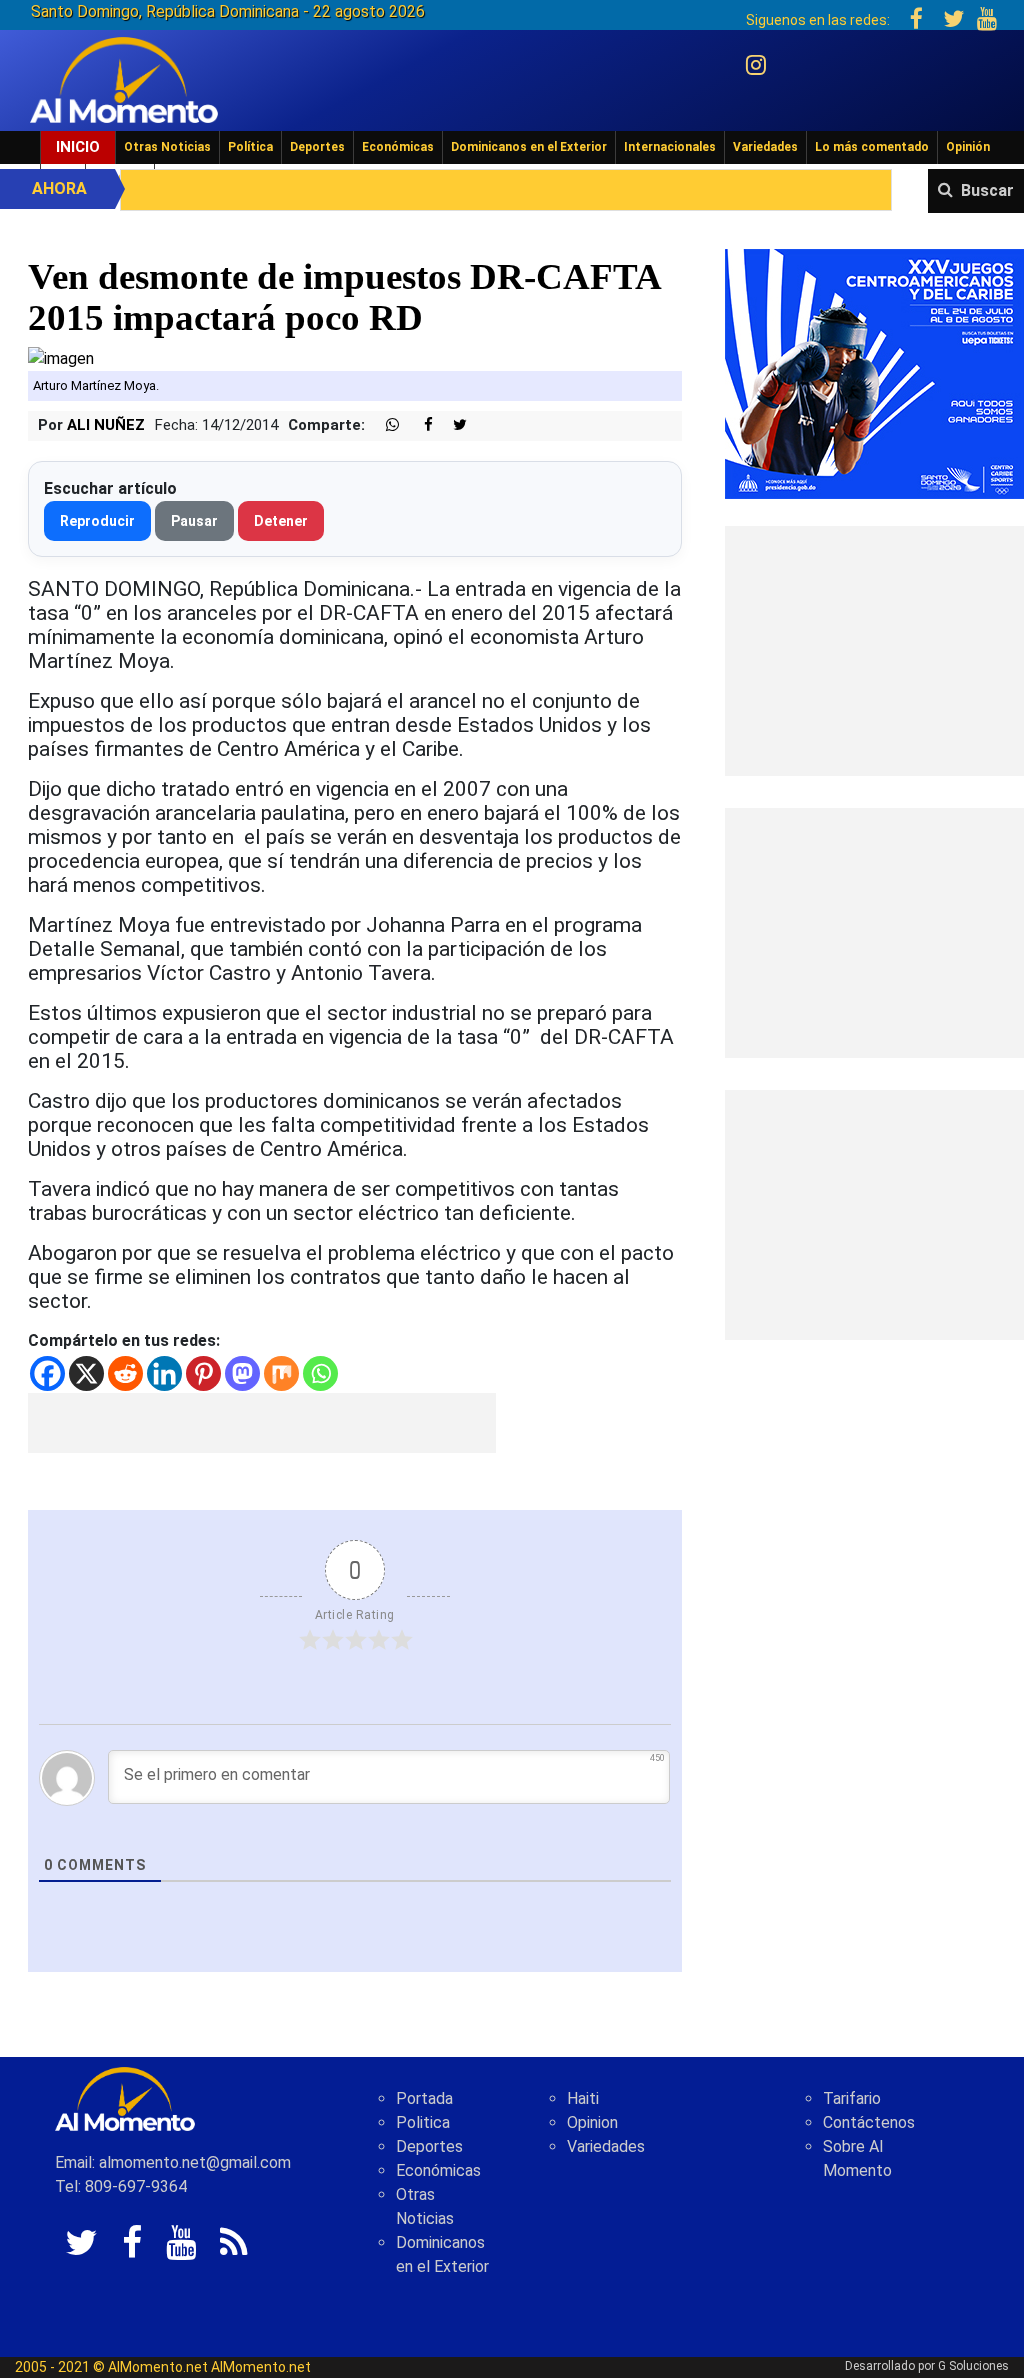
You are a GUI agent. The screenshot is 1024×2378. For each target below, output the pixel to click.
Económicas (398, 147)
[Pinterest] (203, 1373)
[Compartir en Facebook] (418, 425)
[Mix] (281, 1373)
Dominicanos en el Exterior (529, 147)
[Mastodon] (242, 1373)
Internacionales (670, 147)
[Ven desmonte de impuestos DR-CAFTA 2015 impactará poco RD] (61, 357)
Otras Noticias (167, 147)
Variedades (765, 147)
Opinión (968, 147)
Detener (281, 521)
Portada (424, 2098)
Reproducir (97, 521)
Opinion (592, 2122)
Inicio (78, 147)
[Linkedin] (164, 1373)
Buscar (987, 190)
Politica (423, 2122)
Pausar (194, 521)
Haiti (583, 2098)
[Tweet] (452, 425)
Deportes (317, 147)
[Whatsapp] (320, 1373)
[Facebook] (47, 1373)
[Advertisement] (262, 1423)
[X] (86, 1373)
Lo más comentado (872, 147)
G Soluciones (973, 2366)
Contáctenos (869, 2122)
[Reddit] (125, 1373)
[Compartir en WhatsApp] (384, 425)
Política (250, 147)
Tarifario (852, 2098)
